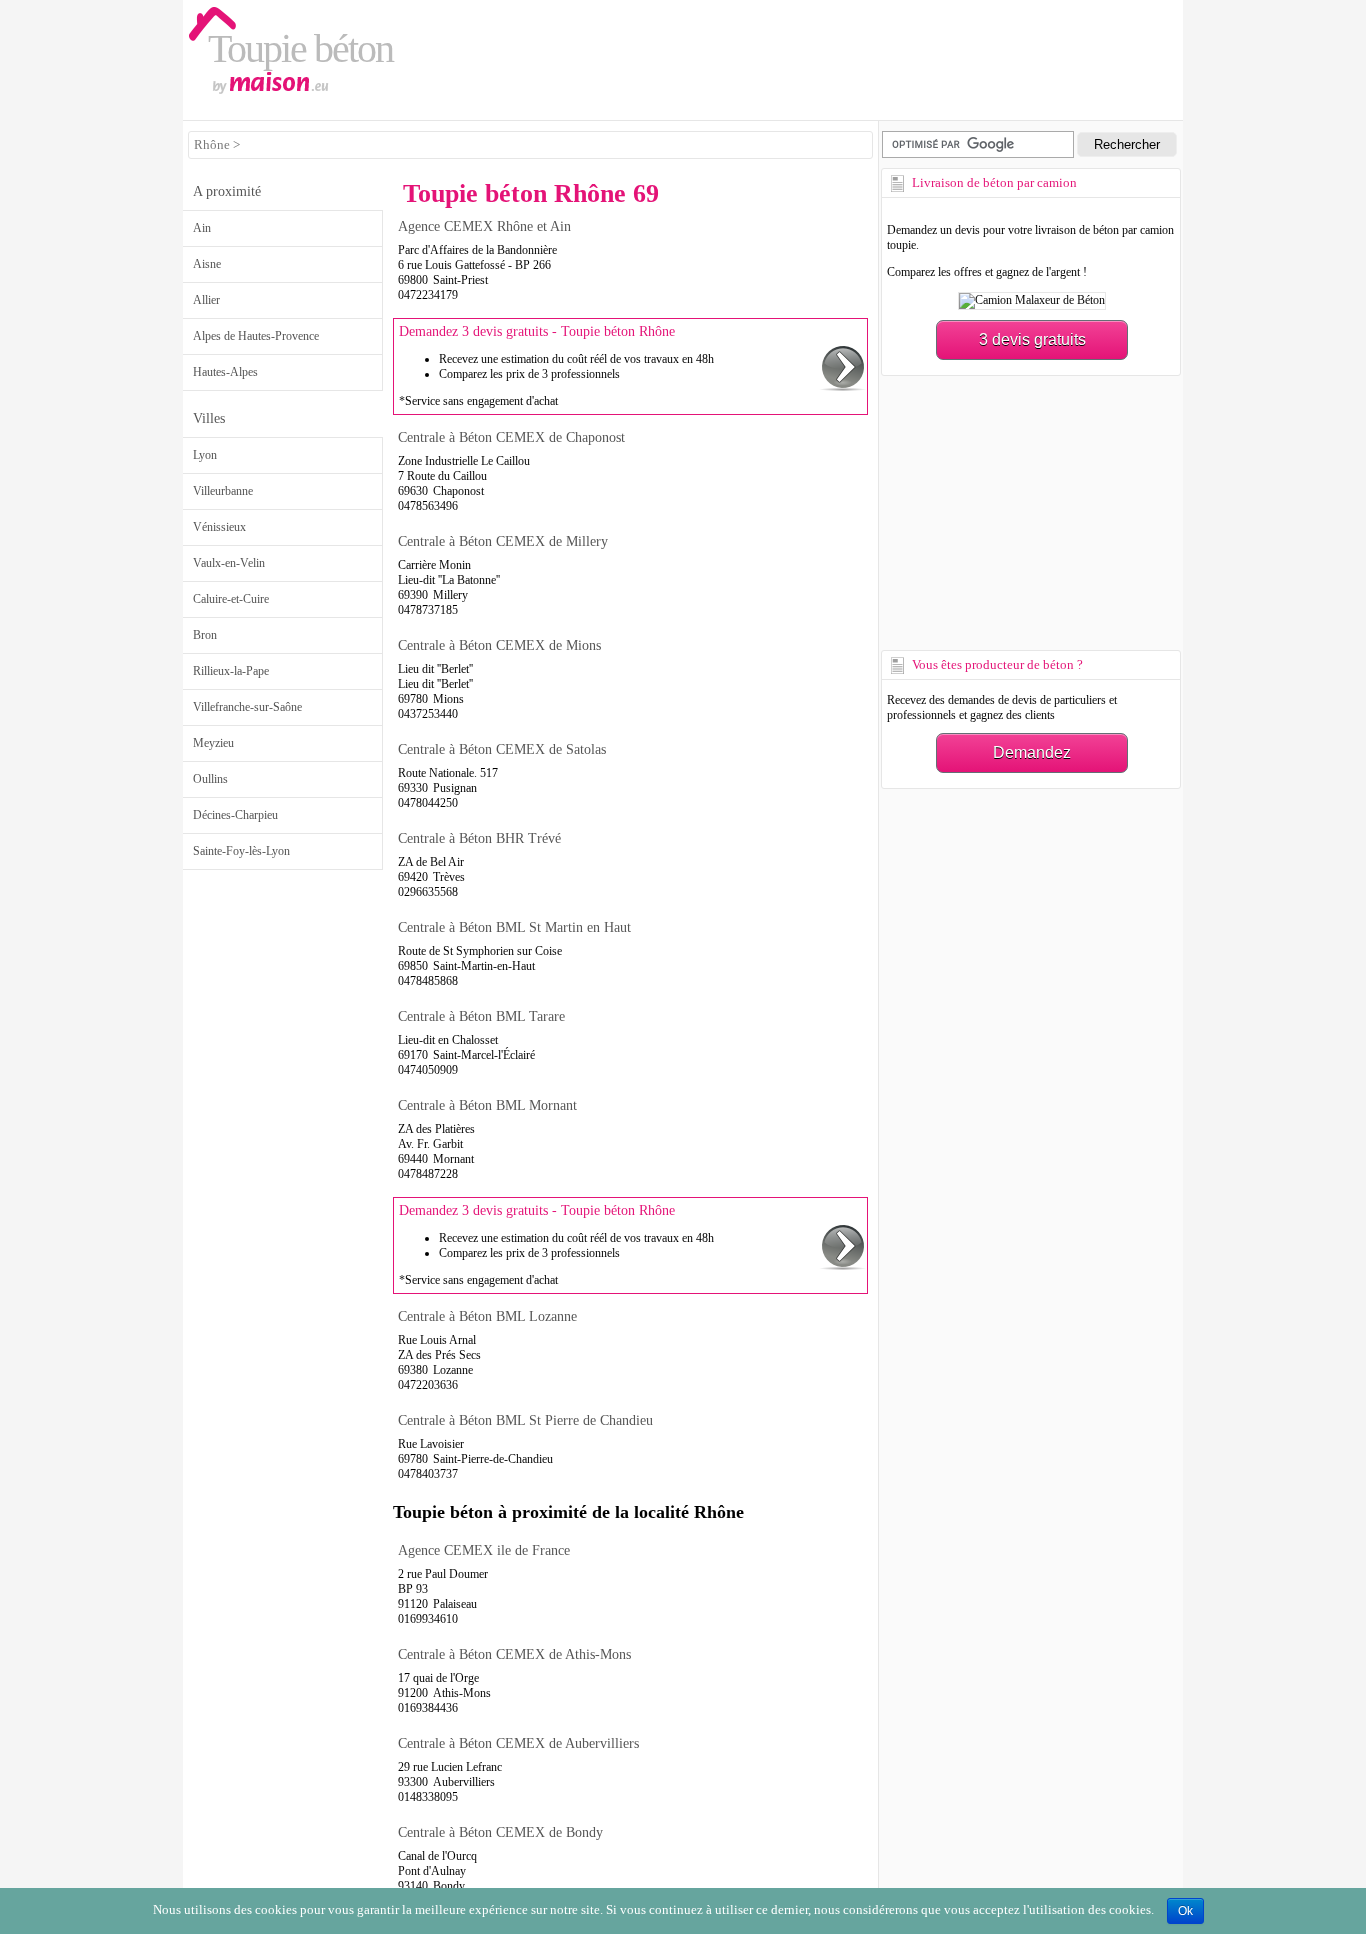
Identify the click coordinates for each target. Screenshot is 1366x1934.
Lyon (205, 455)
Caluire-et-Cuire (231, 599)
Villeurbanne (223, 491)
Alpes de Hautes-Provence (256, 336)
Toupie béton (300, 48)
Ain (202, 228)
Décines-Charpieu (235, 815)
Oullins (210, 779)
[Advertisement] (1029, 511)
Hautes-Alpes (225, 372)
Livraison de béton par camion (994, 182)
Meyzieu (213, 743)
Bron (205, 635)
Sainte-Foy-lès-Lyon (241, 851)
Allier (206, 300)
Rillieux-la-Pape (231, 671)
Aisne (207, 264)
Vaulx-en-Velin (229, 563)
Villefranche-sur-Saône (247, 707)
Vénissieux (219, 527)
